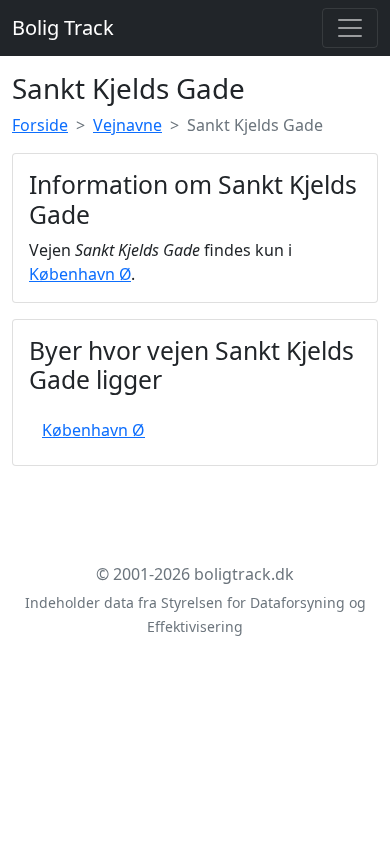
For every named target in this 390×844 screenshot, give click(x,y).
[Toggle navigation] (350, 28)
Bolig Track (63, 27)
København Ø (80, 274)
